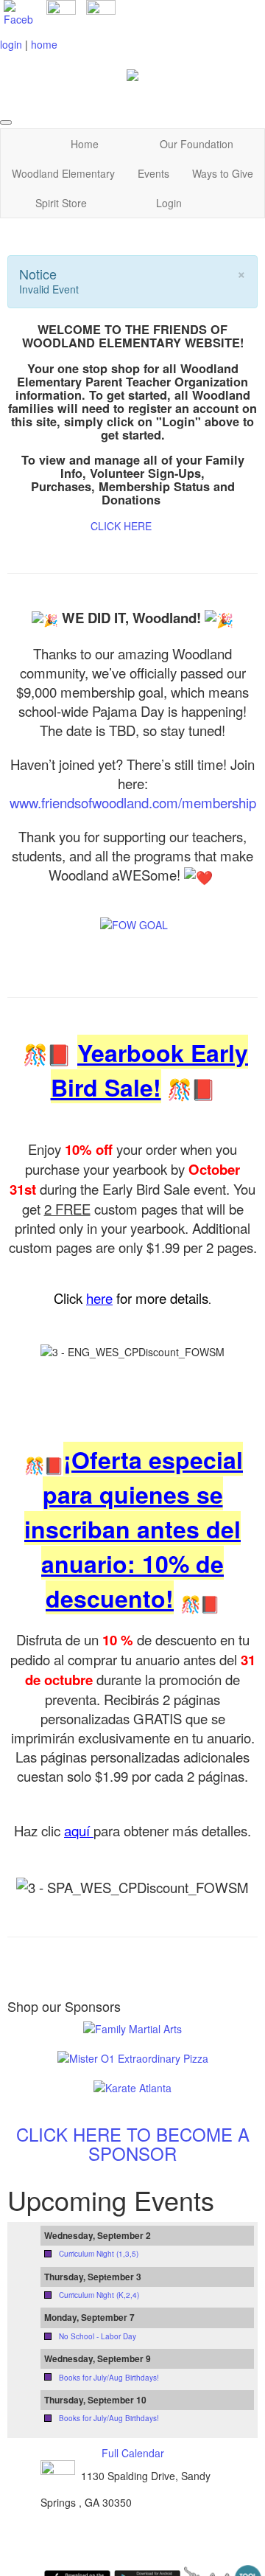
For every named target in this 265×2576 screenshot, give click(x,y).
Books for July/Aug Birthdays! (109, 2378)
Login (169, 203)
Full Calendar (133, 2453)
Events (153, 173)
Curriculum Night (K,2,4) (99, 2295)
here (99, 1298)
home (44, 44)
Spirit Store (61, 203)
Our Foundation (197, 144)
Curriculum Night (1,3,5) (99, 2254)
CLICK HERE (121, 526)
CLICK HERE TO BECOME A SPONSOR (133, 2143)
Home (85, 144)
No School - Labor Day (98, 2336)
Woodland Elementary (63, 173)
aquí (79, 1830)
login (11, 44)
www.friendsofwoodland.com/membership (133, 802)
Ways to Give (223, 173)
